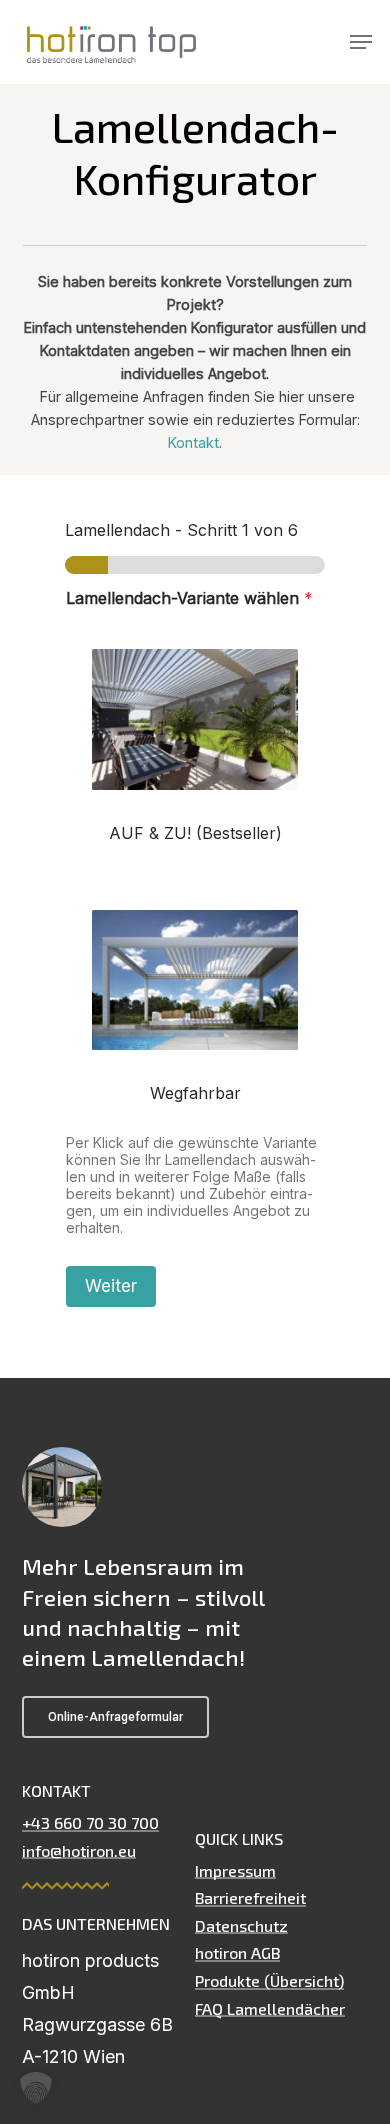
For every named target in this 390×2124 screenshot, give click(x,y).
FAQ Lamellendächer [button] (270, 2009)
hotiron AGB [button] (237, 1953)
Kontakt (193, 442)
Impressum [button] (235, 1871)
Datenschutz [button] (241, 1926)
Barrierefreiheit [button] (250, 1898)
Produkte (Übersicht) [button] (269, 1981)
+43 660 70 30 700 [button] (90, 1823)
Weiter (111, 1286)
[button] (361, 42)
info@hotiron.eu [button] (79, 1851)
